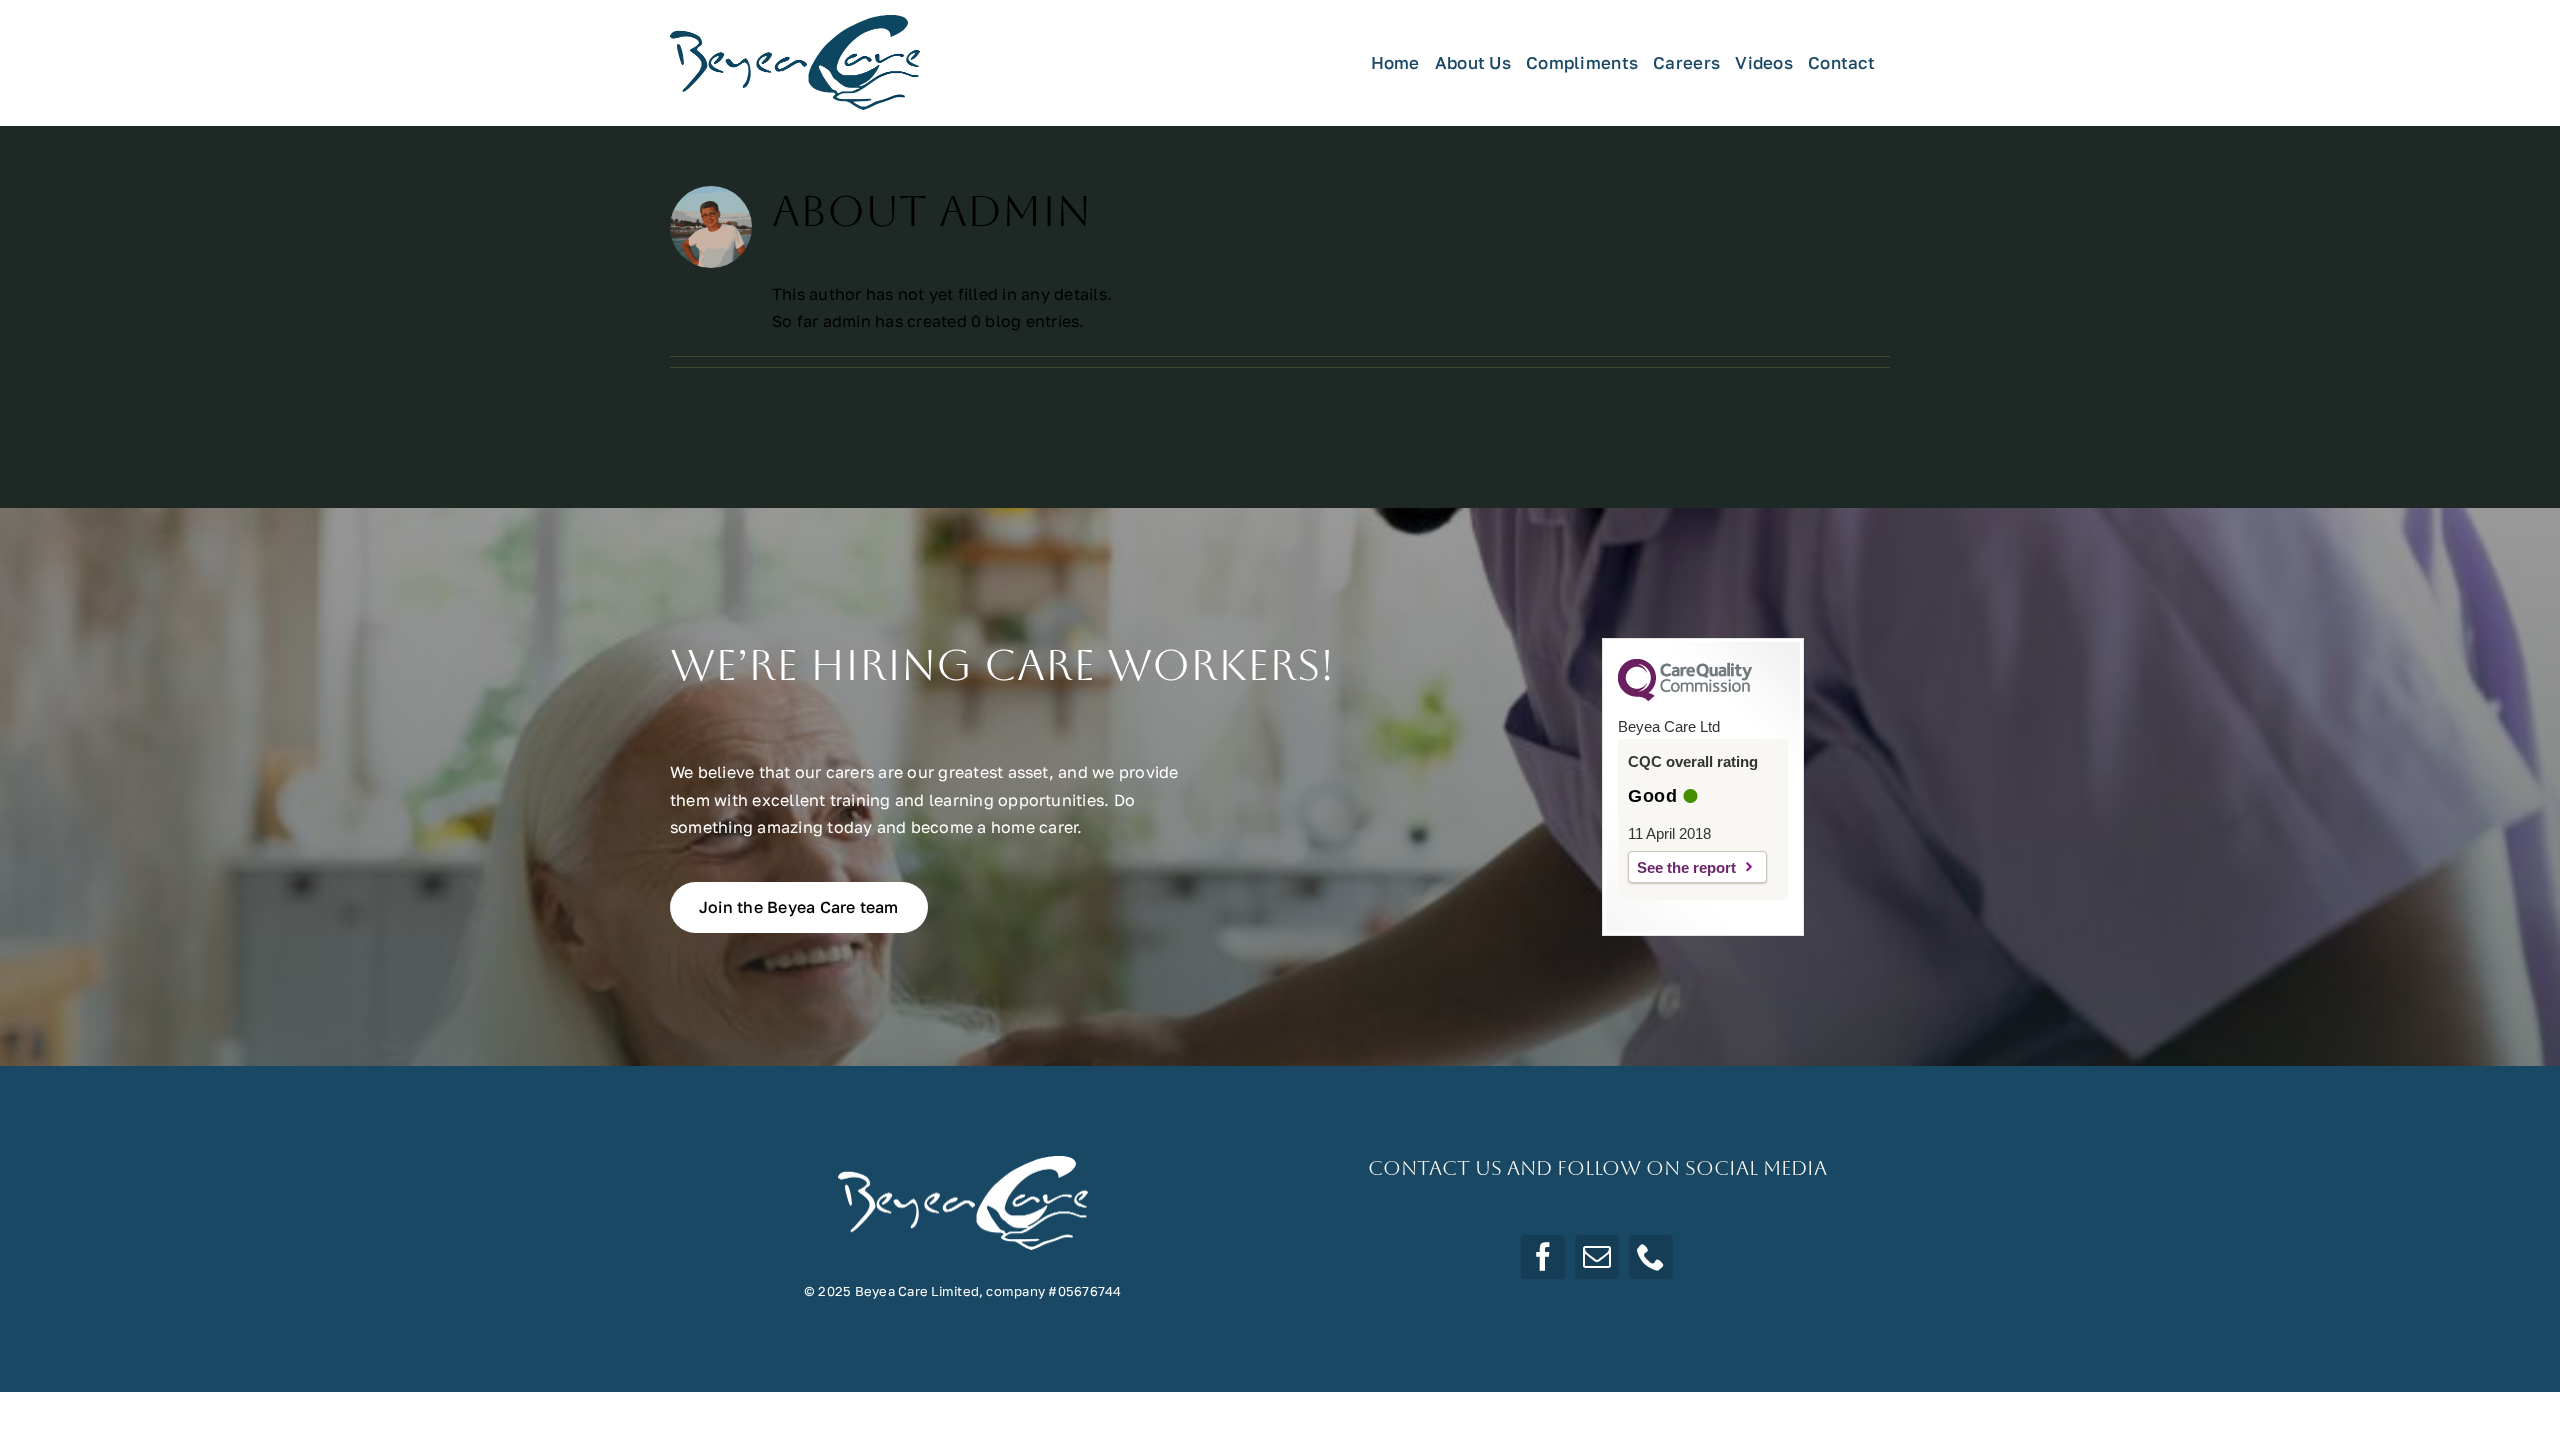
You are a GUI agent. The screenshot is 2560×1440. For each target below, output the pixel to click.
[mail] (1597, 1257)
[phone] (1651, 1257)
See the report (1686, 867)
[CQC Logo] (1685, 696)
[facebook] (1543, 1257)
